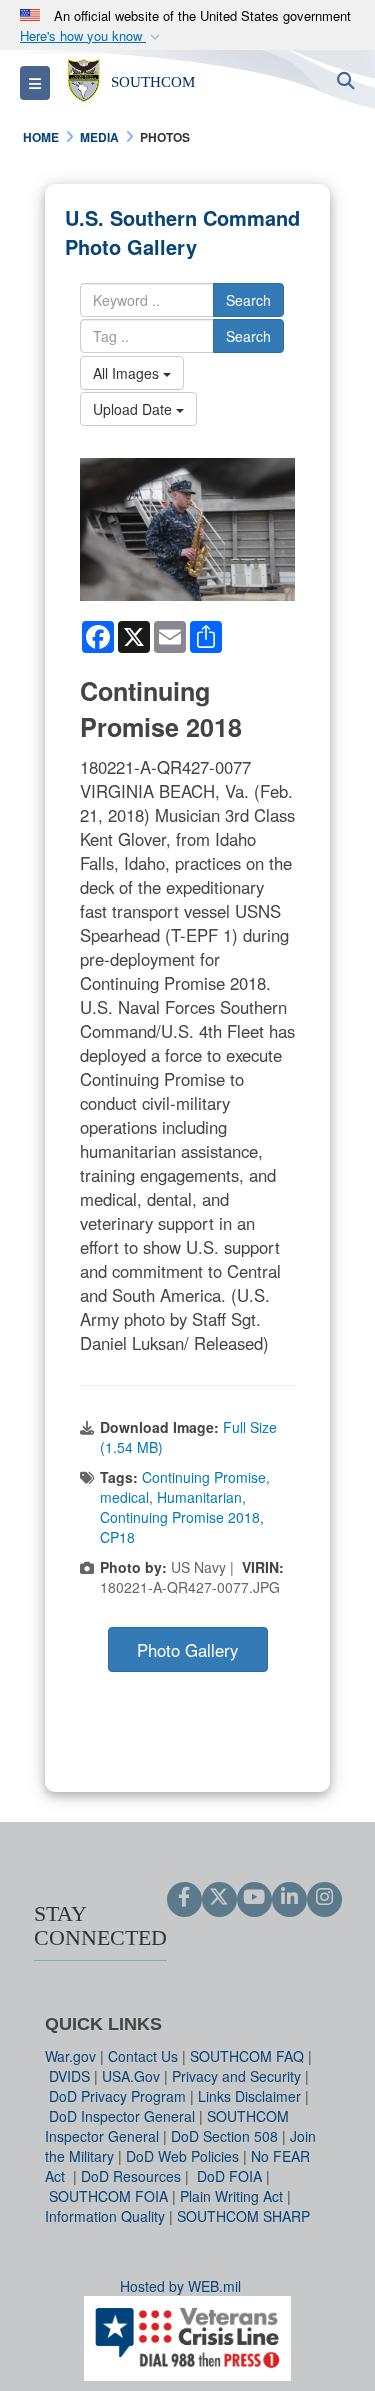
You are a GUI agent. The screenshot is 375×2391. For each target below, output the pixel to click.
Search (248, 300)
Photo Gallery (187, 1650)
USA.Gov (131, 2076)
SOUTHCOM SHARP (243, 2216)
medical (124, 1497)
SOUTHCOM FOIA (108, 2196)
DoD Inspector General (122, 2116)
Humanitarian (199, 1497)
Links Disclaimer (249, 2096)
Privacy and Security (236, 2076)
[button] (92, 36)
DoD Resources (131, 2176)
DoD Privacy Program (117, 2096)
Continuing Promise (204, 1477)
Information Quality (105, 2216)
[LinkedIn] (289, 1898)
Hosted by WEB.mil (180, 2286)
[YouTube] (254, 1898)
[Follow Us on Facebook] (184, 1898)
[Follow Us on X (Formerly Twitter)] (219, 1898)
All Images (128, 373)
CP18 (117, 1537)
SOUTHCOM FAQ (247, 2056)
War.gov (70, 2056)
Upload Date (134, 409)
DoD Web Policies (182, 2156)
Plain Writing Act (231, 2196)
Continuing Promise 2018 (180, 1517)
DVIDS (69, 2076)
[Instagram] (324, 1898)
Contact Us (143, 2056)
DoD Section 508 (224, 2136)
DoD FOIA (229, 2176)
